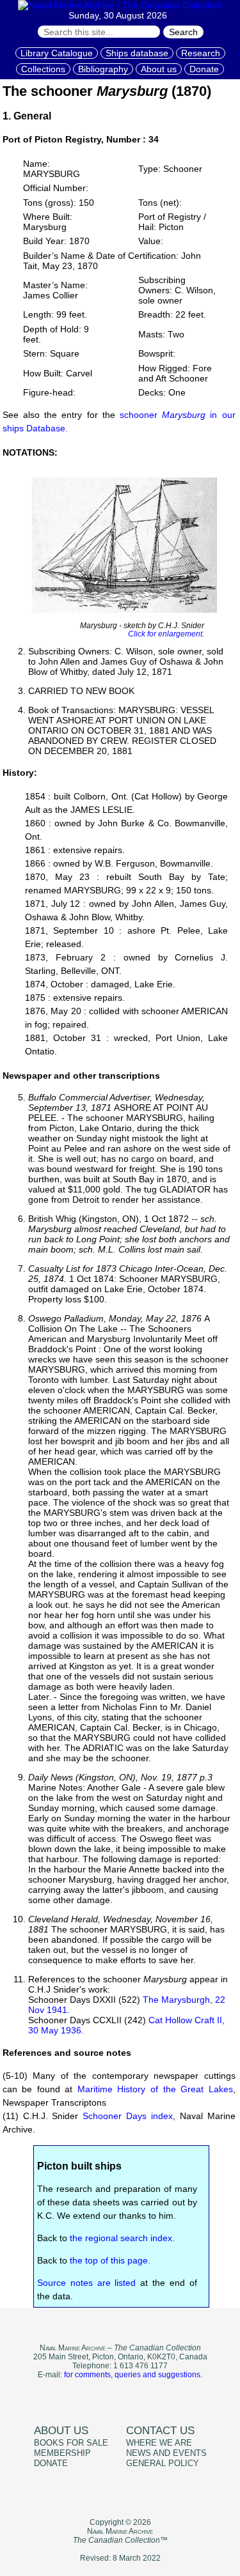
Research (201, 53)
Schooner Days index (128, 2116)
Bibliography (103, 69)
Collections (43, 69)
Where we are (159, 2443)
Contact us (160, 2431)
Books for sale (71, 2443)
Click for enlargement (165, 634)
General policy (163, 2464)
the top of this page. (110, 2260)
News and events (166, 2453)
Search (183, 32)
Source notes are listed (87, 2283)
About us (159, 69)
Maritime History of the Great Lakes (155, 2089)
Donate (204, 69)
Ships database (137, 53)
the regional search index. (122, 2238)
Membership (62, 2453)
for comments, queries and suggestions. (133, 2375)
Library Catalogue (57, 53)
